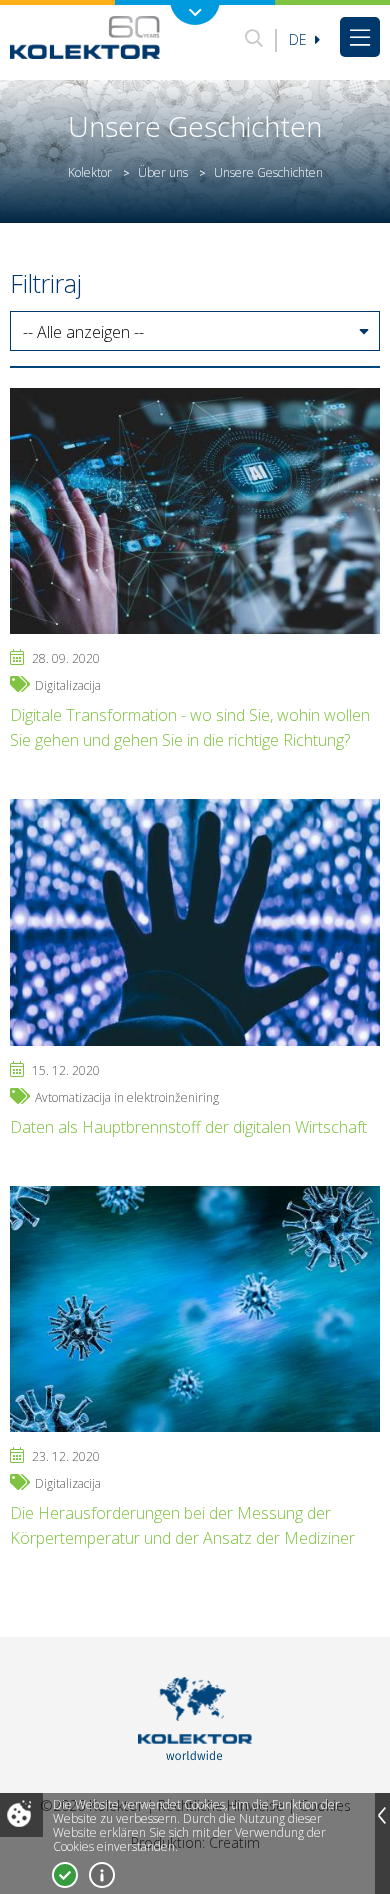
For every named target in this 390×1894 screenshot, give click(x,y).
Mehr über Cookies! (102, 1875)
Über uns (163, 172)
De (300, 39)
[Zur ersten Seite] (85, 37)
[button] (195, 332)
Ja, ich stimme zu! (65, 1875)
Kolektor (90, 172)
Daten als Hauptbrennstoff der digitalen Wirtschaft (188, 1127)
